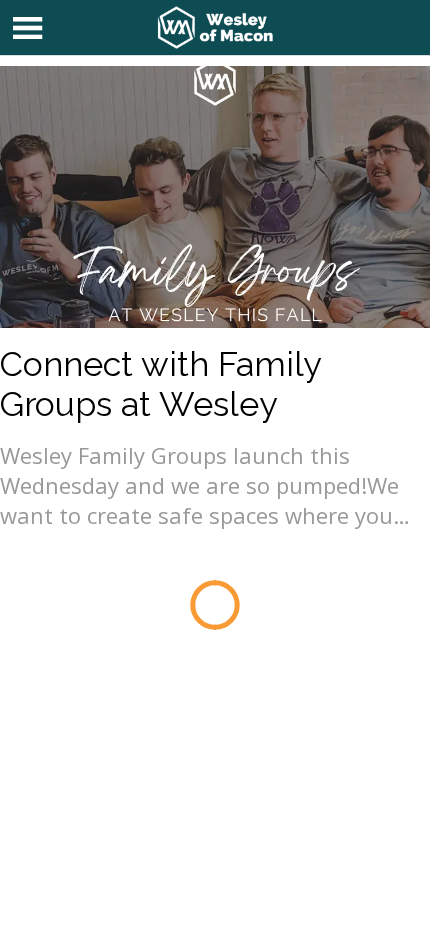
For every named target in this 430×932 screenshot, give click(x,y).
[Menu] (28, 28)
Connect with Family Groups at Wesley (160, 384)
